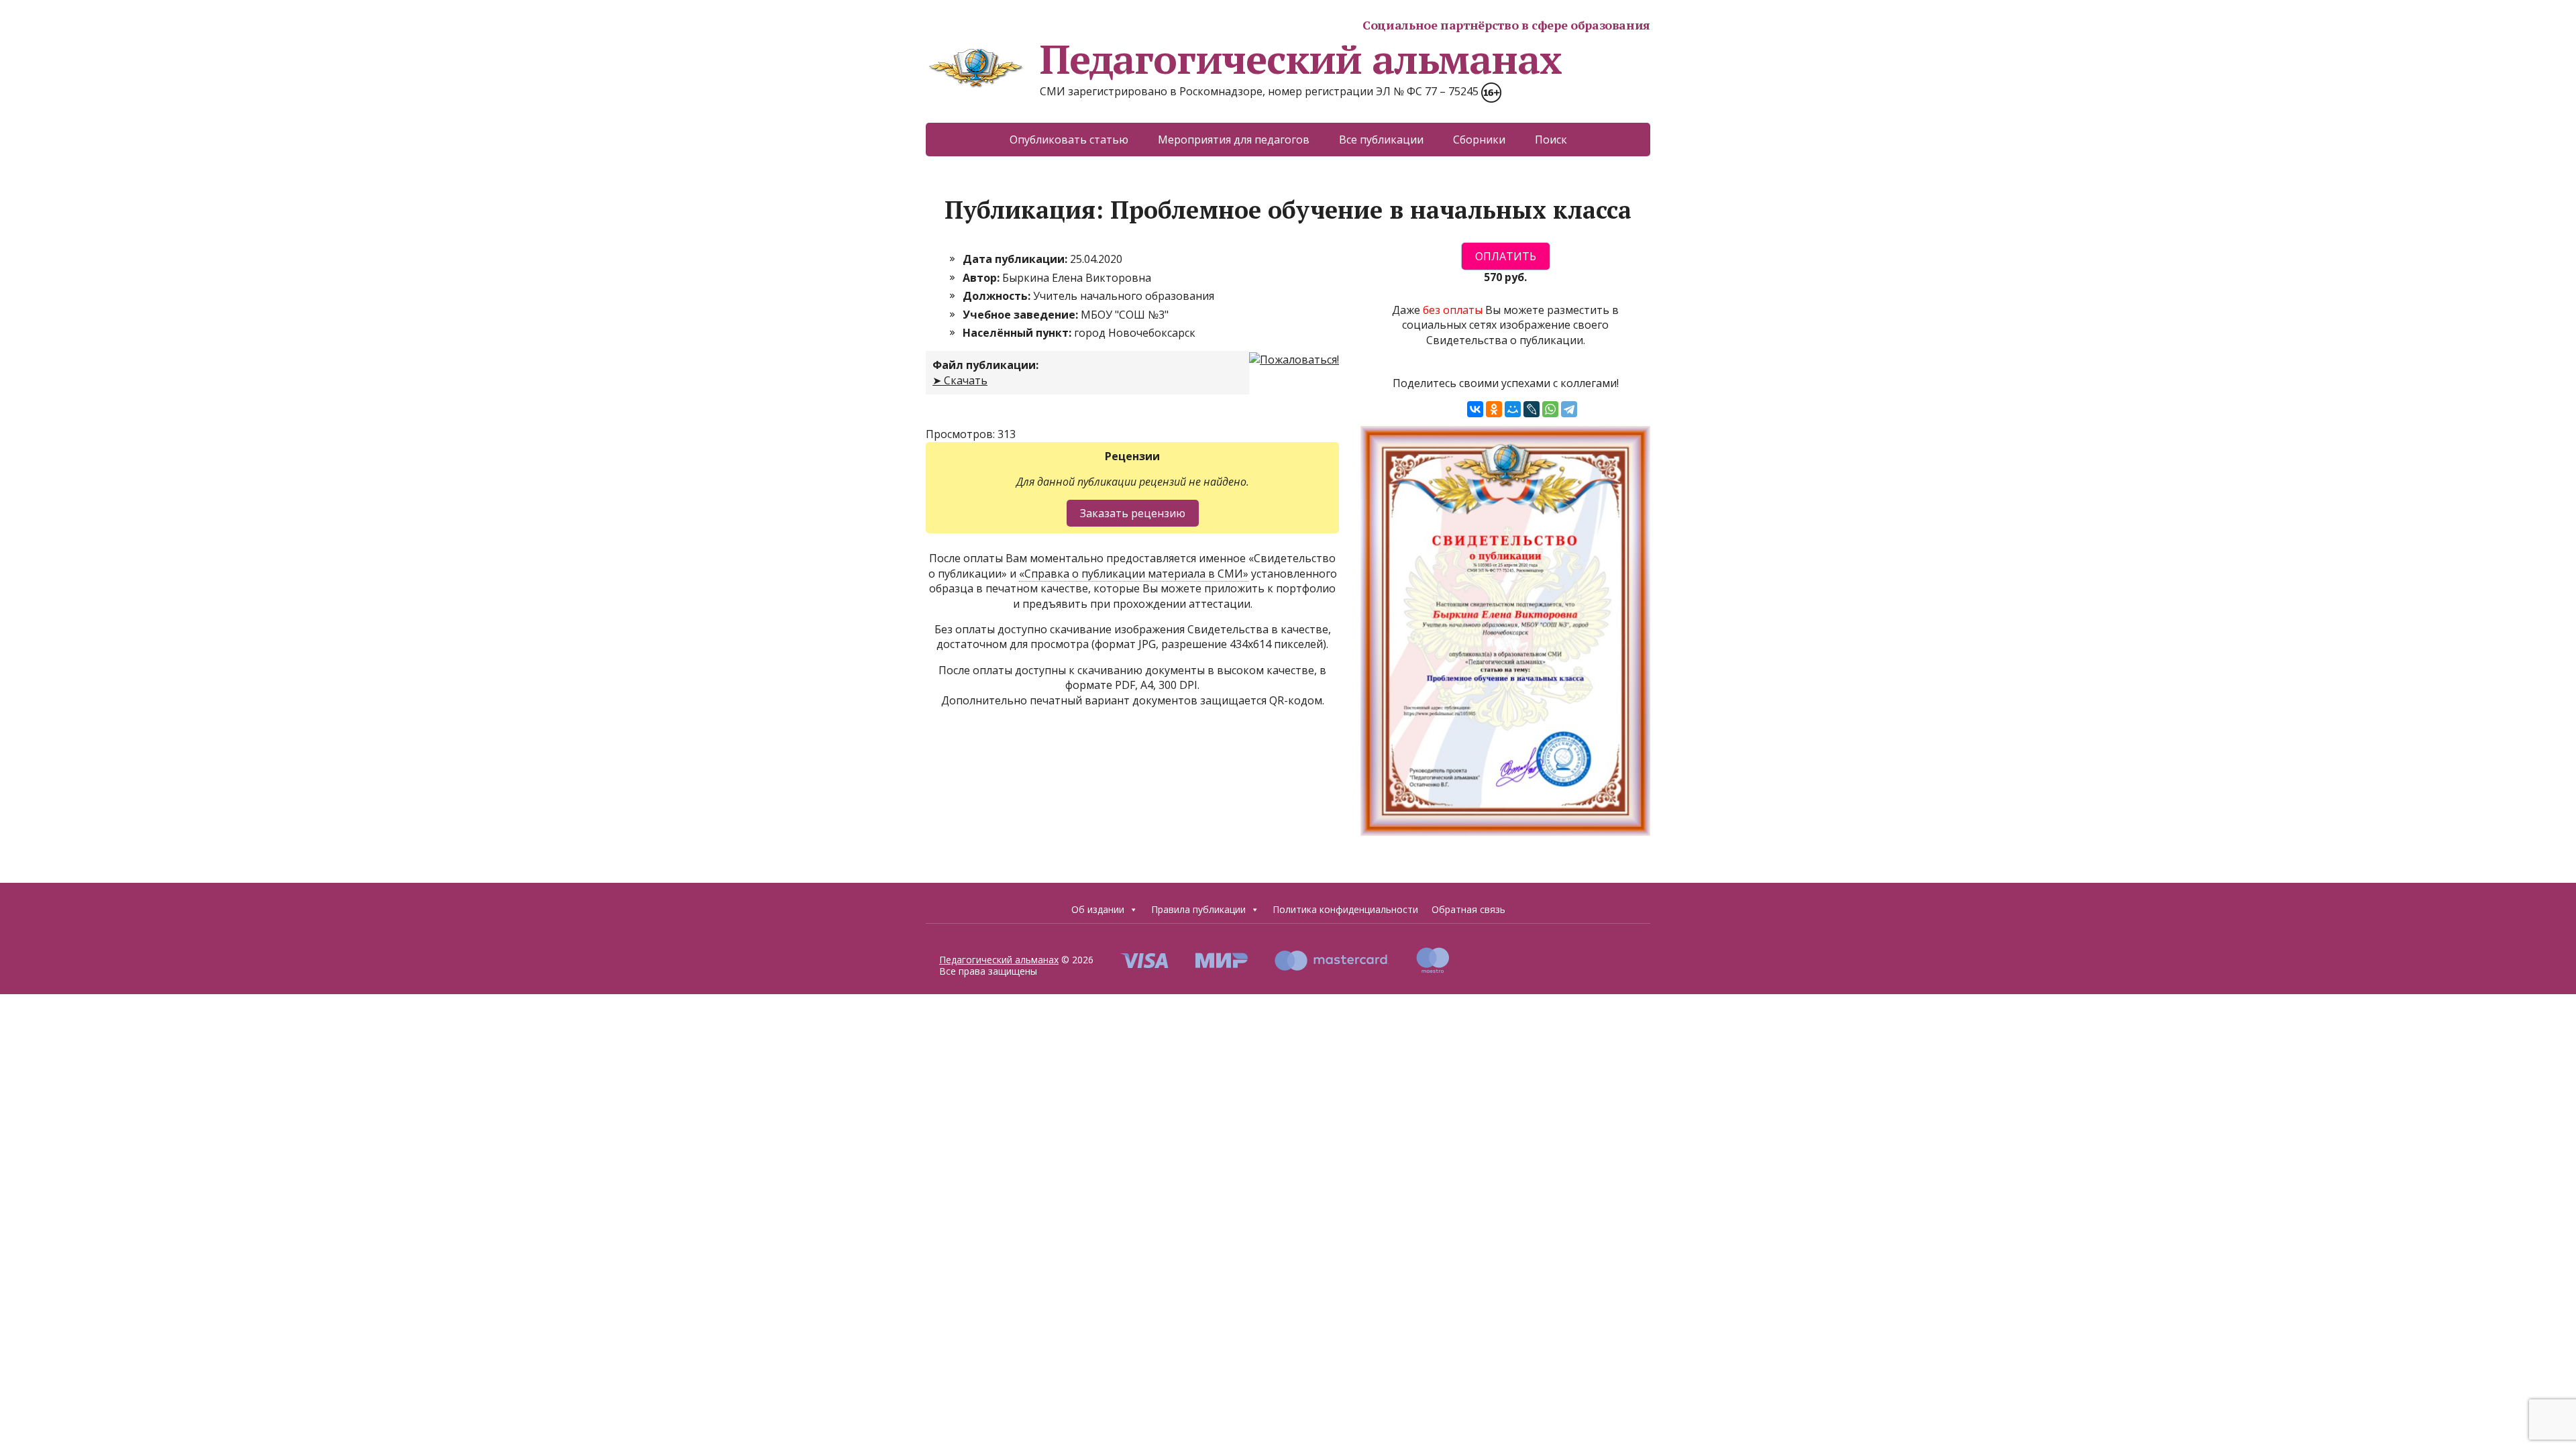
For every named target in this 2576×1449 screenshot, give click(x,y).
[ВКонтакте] (1475, 409)
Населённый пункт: (1018, 333)
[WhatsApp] (1550, 409)
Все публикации (1381, 140)
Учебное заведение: (1022, 315)
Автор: (982, 278)
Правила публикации (1198, 909)
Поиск (1551, 140)
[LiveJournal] (1532, 409)
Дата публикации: (1016, 259)
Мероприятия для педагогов (1234, 140)
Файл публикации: (985, 365)
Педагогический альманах (1300, 59)
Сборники (1479, 140)
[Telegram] (1569, 409)
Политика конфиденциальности (1345, 909)
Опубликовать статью (1069, 140)
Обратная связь (1468, 909)
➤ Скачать (960, 380)
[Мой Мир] (1513, 409)
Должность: (998, 296)
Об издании (1098, 909)
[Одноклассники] (1494, 409)
